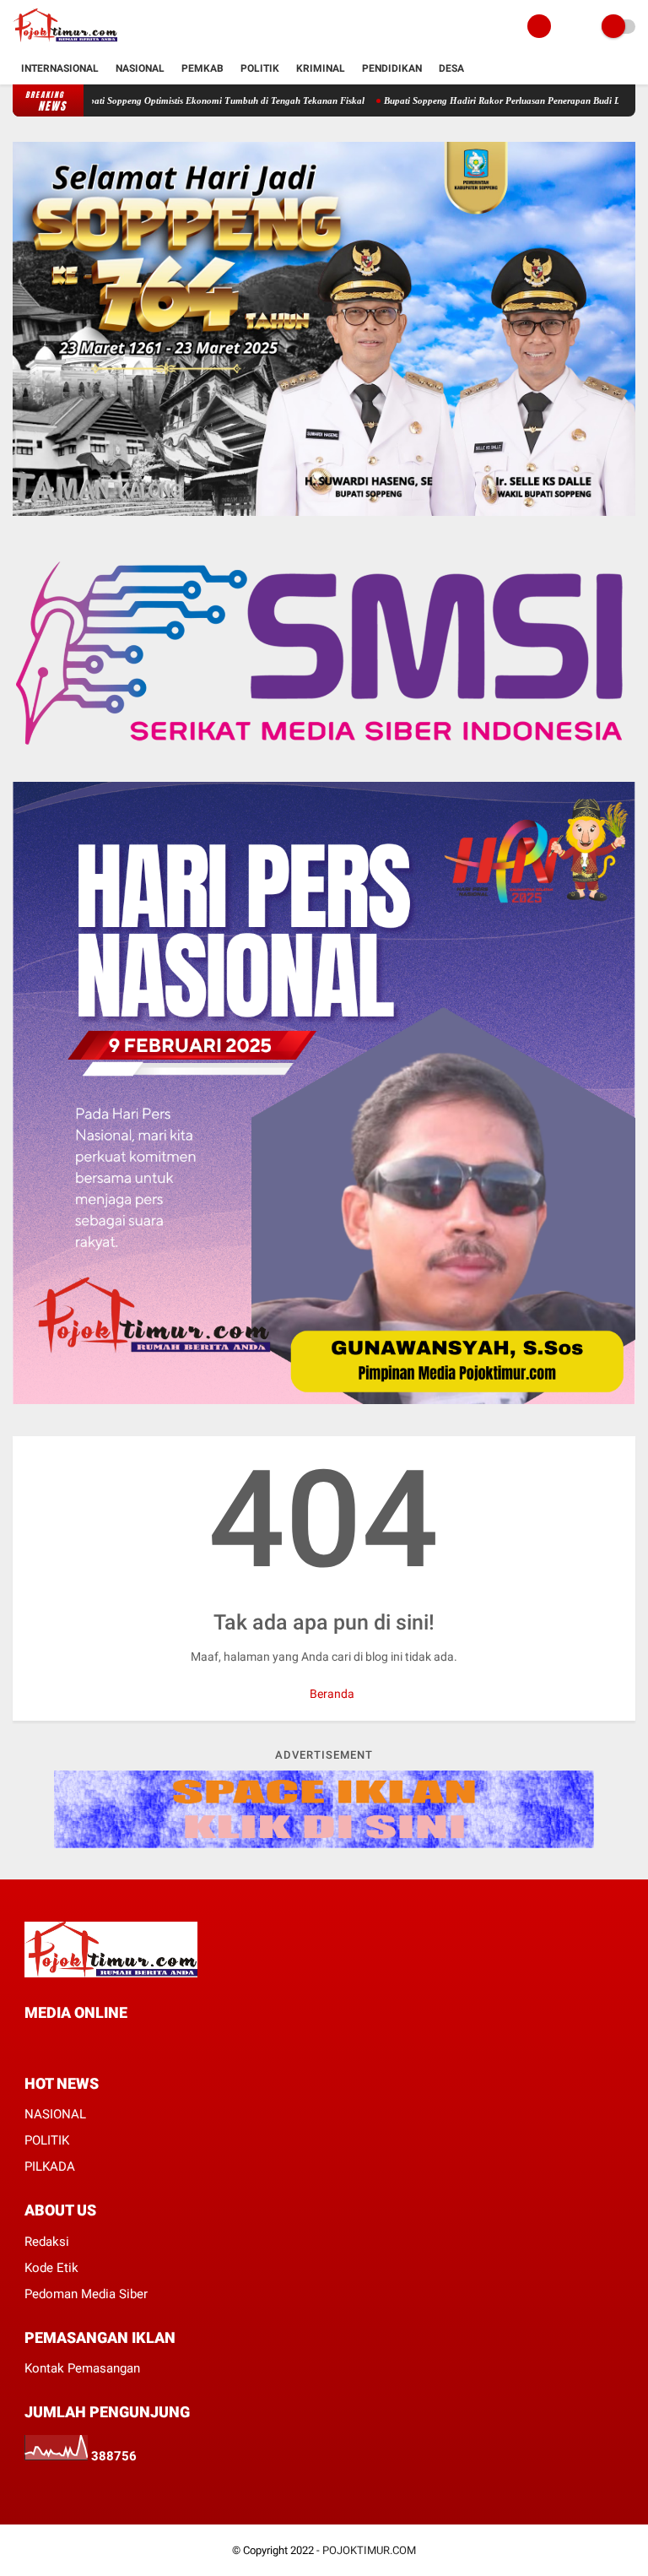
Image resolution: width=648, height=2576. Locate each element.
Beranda (331, 1694)
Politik (260, 68)
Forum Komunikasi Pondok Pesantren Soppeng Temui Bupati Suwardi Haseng (219, 100)
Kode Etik (51, 2268)
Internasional (60, 68)
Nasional (140, 68)
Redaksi (47, 2242)
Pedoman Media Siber (86, 2294)
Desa (451, 68)
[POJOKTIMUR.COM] (65, 43)
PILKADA (50, 2167)
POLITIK (47, 2140)
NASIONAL (55, 2114)
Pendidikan (392, 68)
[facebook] (30, 2045)
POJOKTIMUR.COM (369, 2550)
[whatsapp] (75, 2045)
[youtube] (121, 2045)
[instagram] (98, 2045)
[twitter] (52, 2045)
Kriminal (321, 68)
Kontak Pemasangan (82, 2368)
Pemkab (202, 68)
